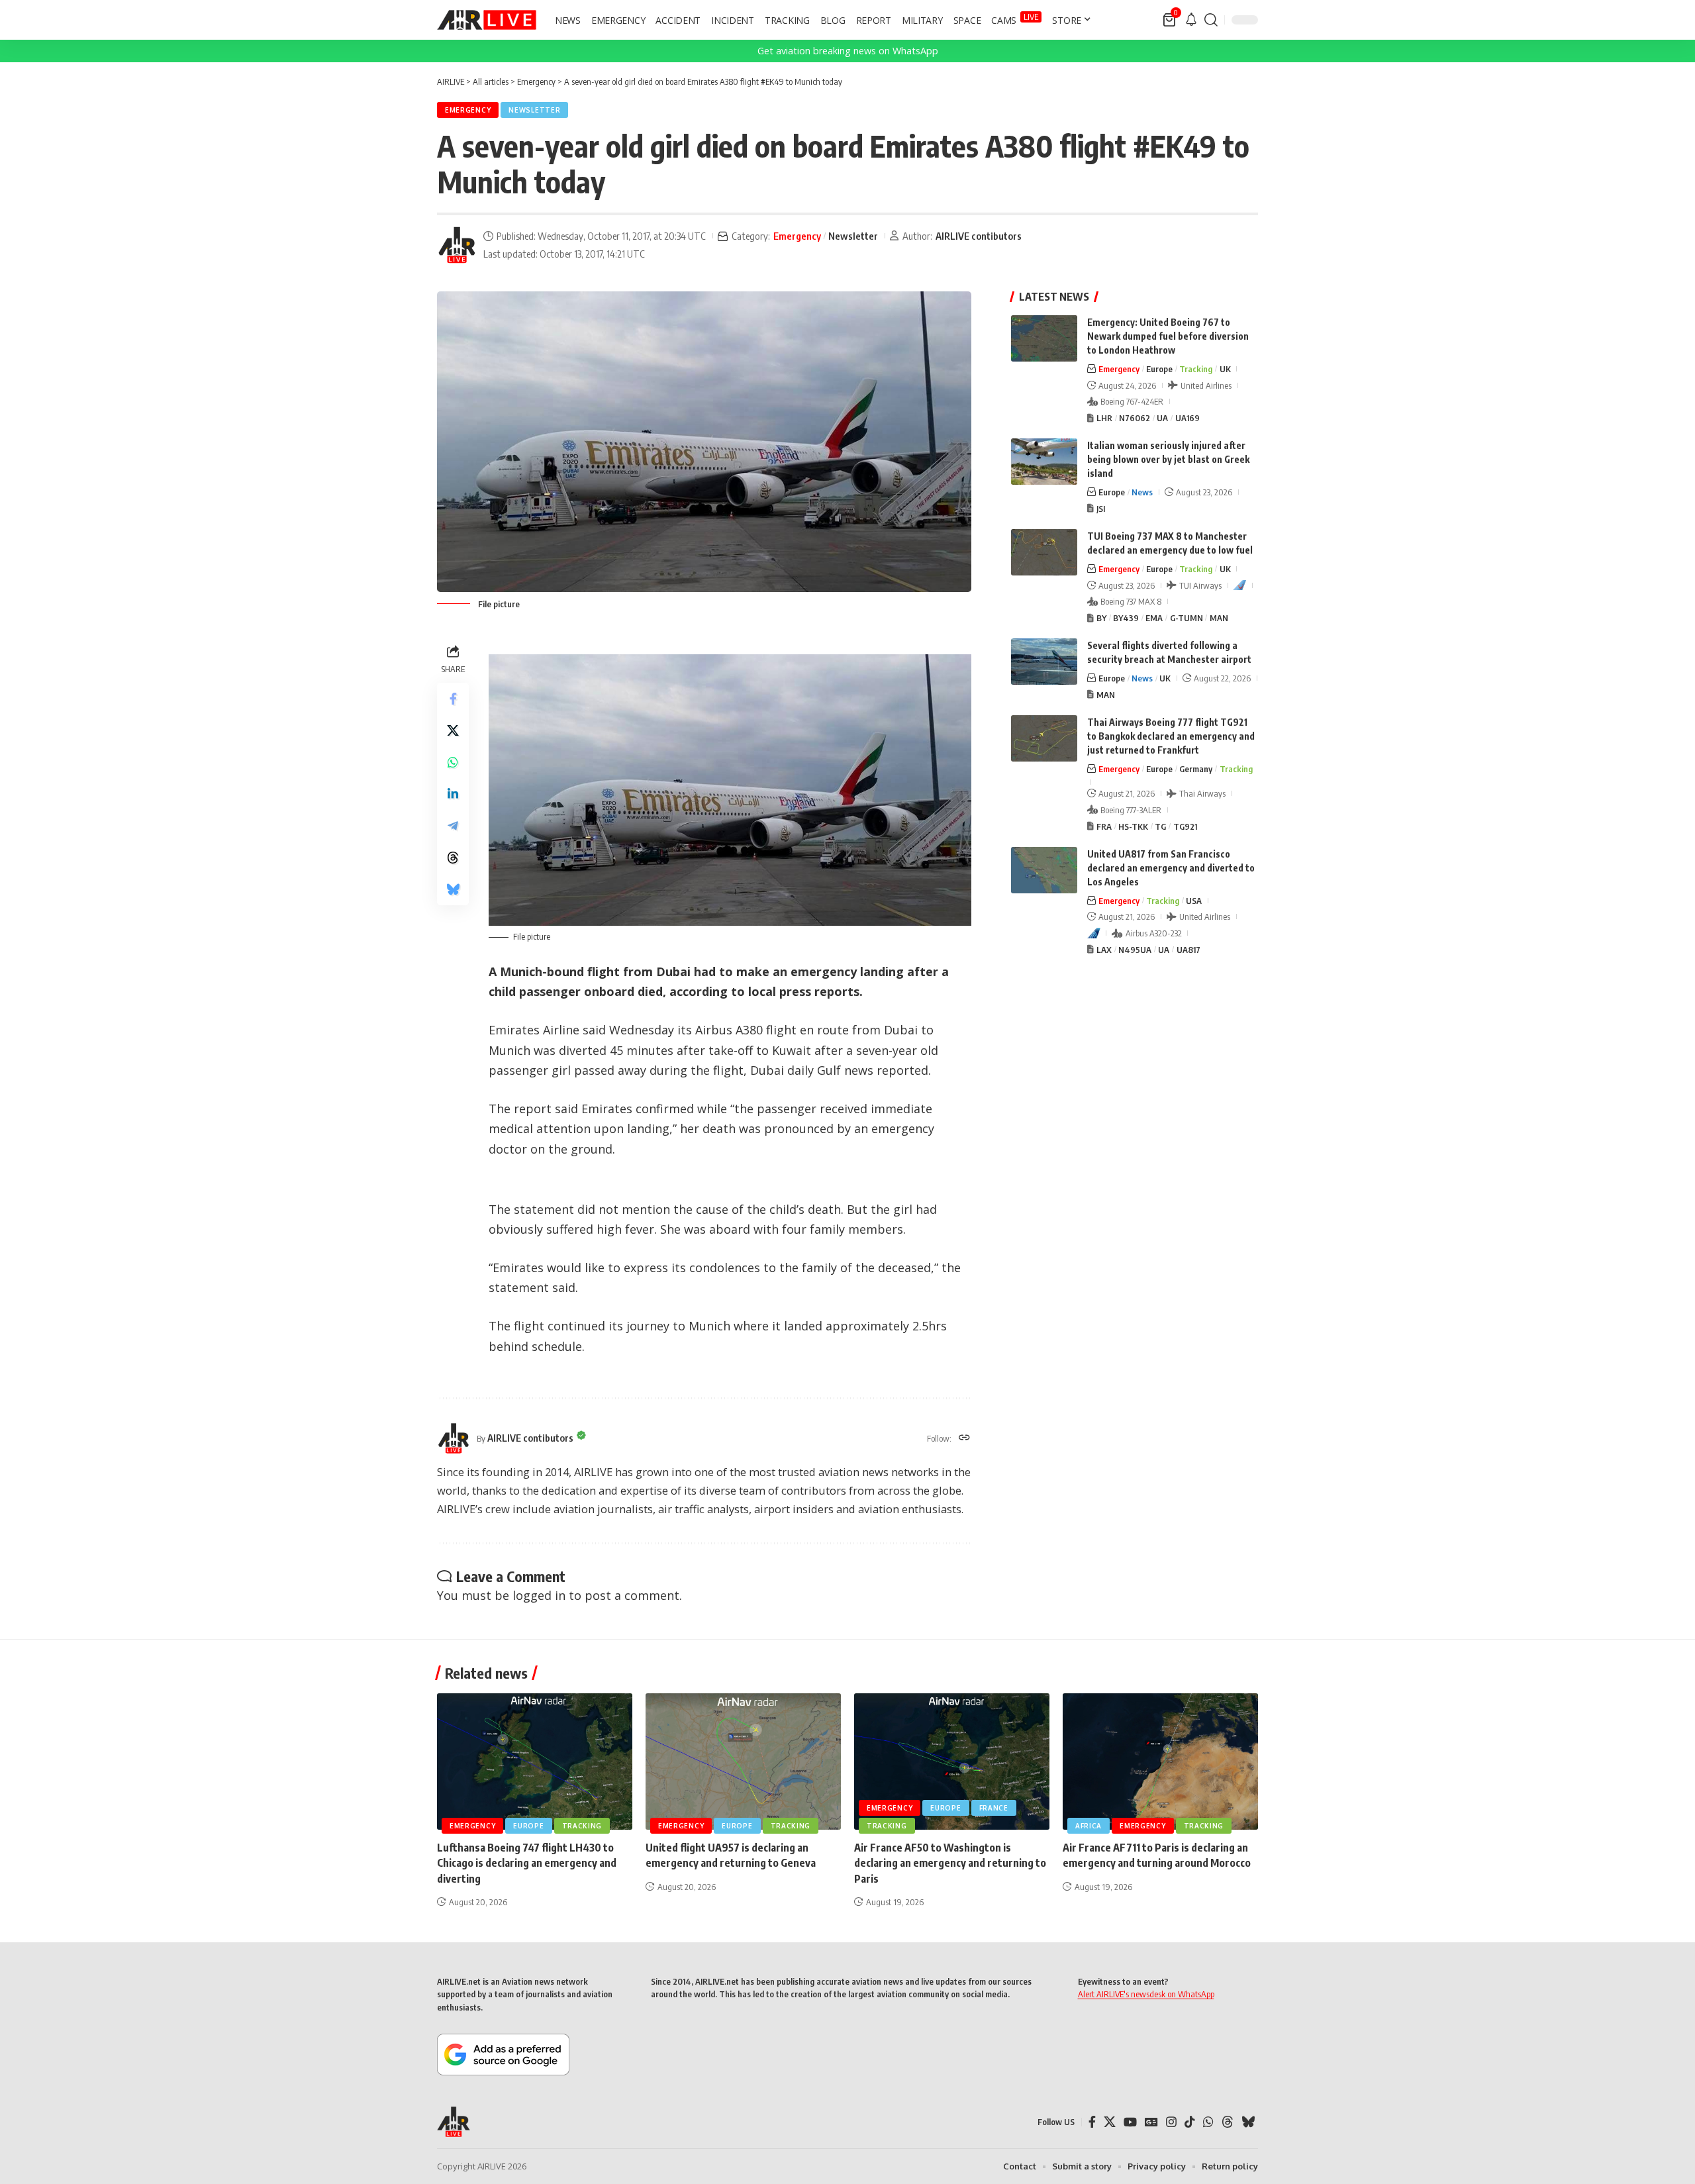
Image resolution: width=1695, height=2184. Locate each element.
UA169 (1187, 418)
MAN (1219, 618)
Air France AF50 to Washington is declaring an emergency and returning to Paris (950, 1863)
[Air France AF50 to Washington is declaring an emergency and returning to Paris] (952, 1762)
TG (1160, 826)
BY (1101, 618)
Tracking (1196, 369)
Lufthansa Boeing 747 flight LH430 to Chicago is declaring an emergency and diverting (527, 1863)
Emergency (468, 110)
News (1142, 492)
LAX (1104, 950)
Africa (1089, 1826)
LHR (1104, 418)
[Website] (964, 1438)
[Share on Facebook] (453, 699)
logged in (539, 1595)
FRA (1104, 826)
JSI (1101, 509)
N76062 (1135, 418)
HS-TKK (1133, 826)
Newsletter (534, 110)
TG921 (1185, 826)
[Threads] (1228, 2122)
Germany (1196, 769)
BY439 (1126, 618)
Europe (1159, 369)
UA (1162, 418)
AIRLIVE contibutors (979, 236)
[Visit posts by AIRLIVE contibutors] (457, 245)
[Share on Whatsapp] (453, 762)
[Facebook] (1092, 2122)
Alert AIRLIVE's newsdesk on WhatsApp (1146, 1994)
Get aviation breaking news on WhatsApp (848, 51)
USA (1194, 901)
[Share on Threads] (453, 858)
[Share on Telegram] (453, 826)
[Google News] (1151, 2122)
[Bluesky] (1248, 2122)
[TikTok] (1190, 2122)
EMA (1154, 618)
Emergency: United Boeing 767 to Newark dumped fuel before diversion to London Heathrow (1168, 336)
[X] (1110, 2122)
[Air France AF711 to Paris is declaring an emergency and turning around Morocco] (1160, 1762)
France (994, 1808)
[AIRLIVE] (487, 20)
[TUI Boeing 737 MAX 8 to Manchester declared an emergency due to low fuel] (1044, 552)
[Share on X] (453, 730)
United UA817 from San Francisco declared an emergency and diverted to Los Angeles (1171, 868)
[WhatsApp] (1208, 2122)
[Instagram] (1171, 2122)
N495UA (1135, 950)
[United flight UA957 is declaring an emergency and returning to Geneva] (743, 1762)
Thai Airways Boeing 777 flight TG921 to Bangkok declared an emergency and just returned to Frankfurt (1171, 736)
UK (1225, 369)
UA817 (1188, 950)
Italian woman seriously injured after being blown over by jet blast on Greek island (1168, 459)
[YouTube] (1130, 2122)
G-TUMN (1186, 618)
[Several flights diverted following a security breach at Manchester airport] (1044, 662)
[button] (1211, 20)
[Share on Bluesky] (453, 889)
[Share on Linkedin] (453, 794)
